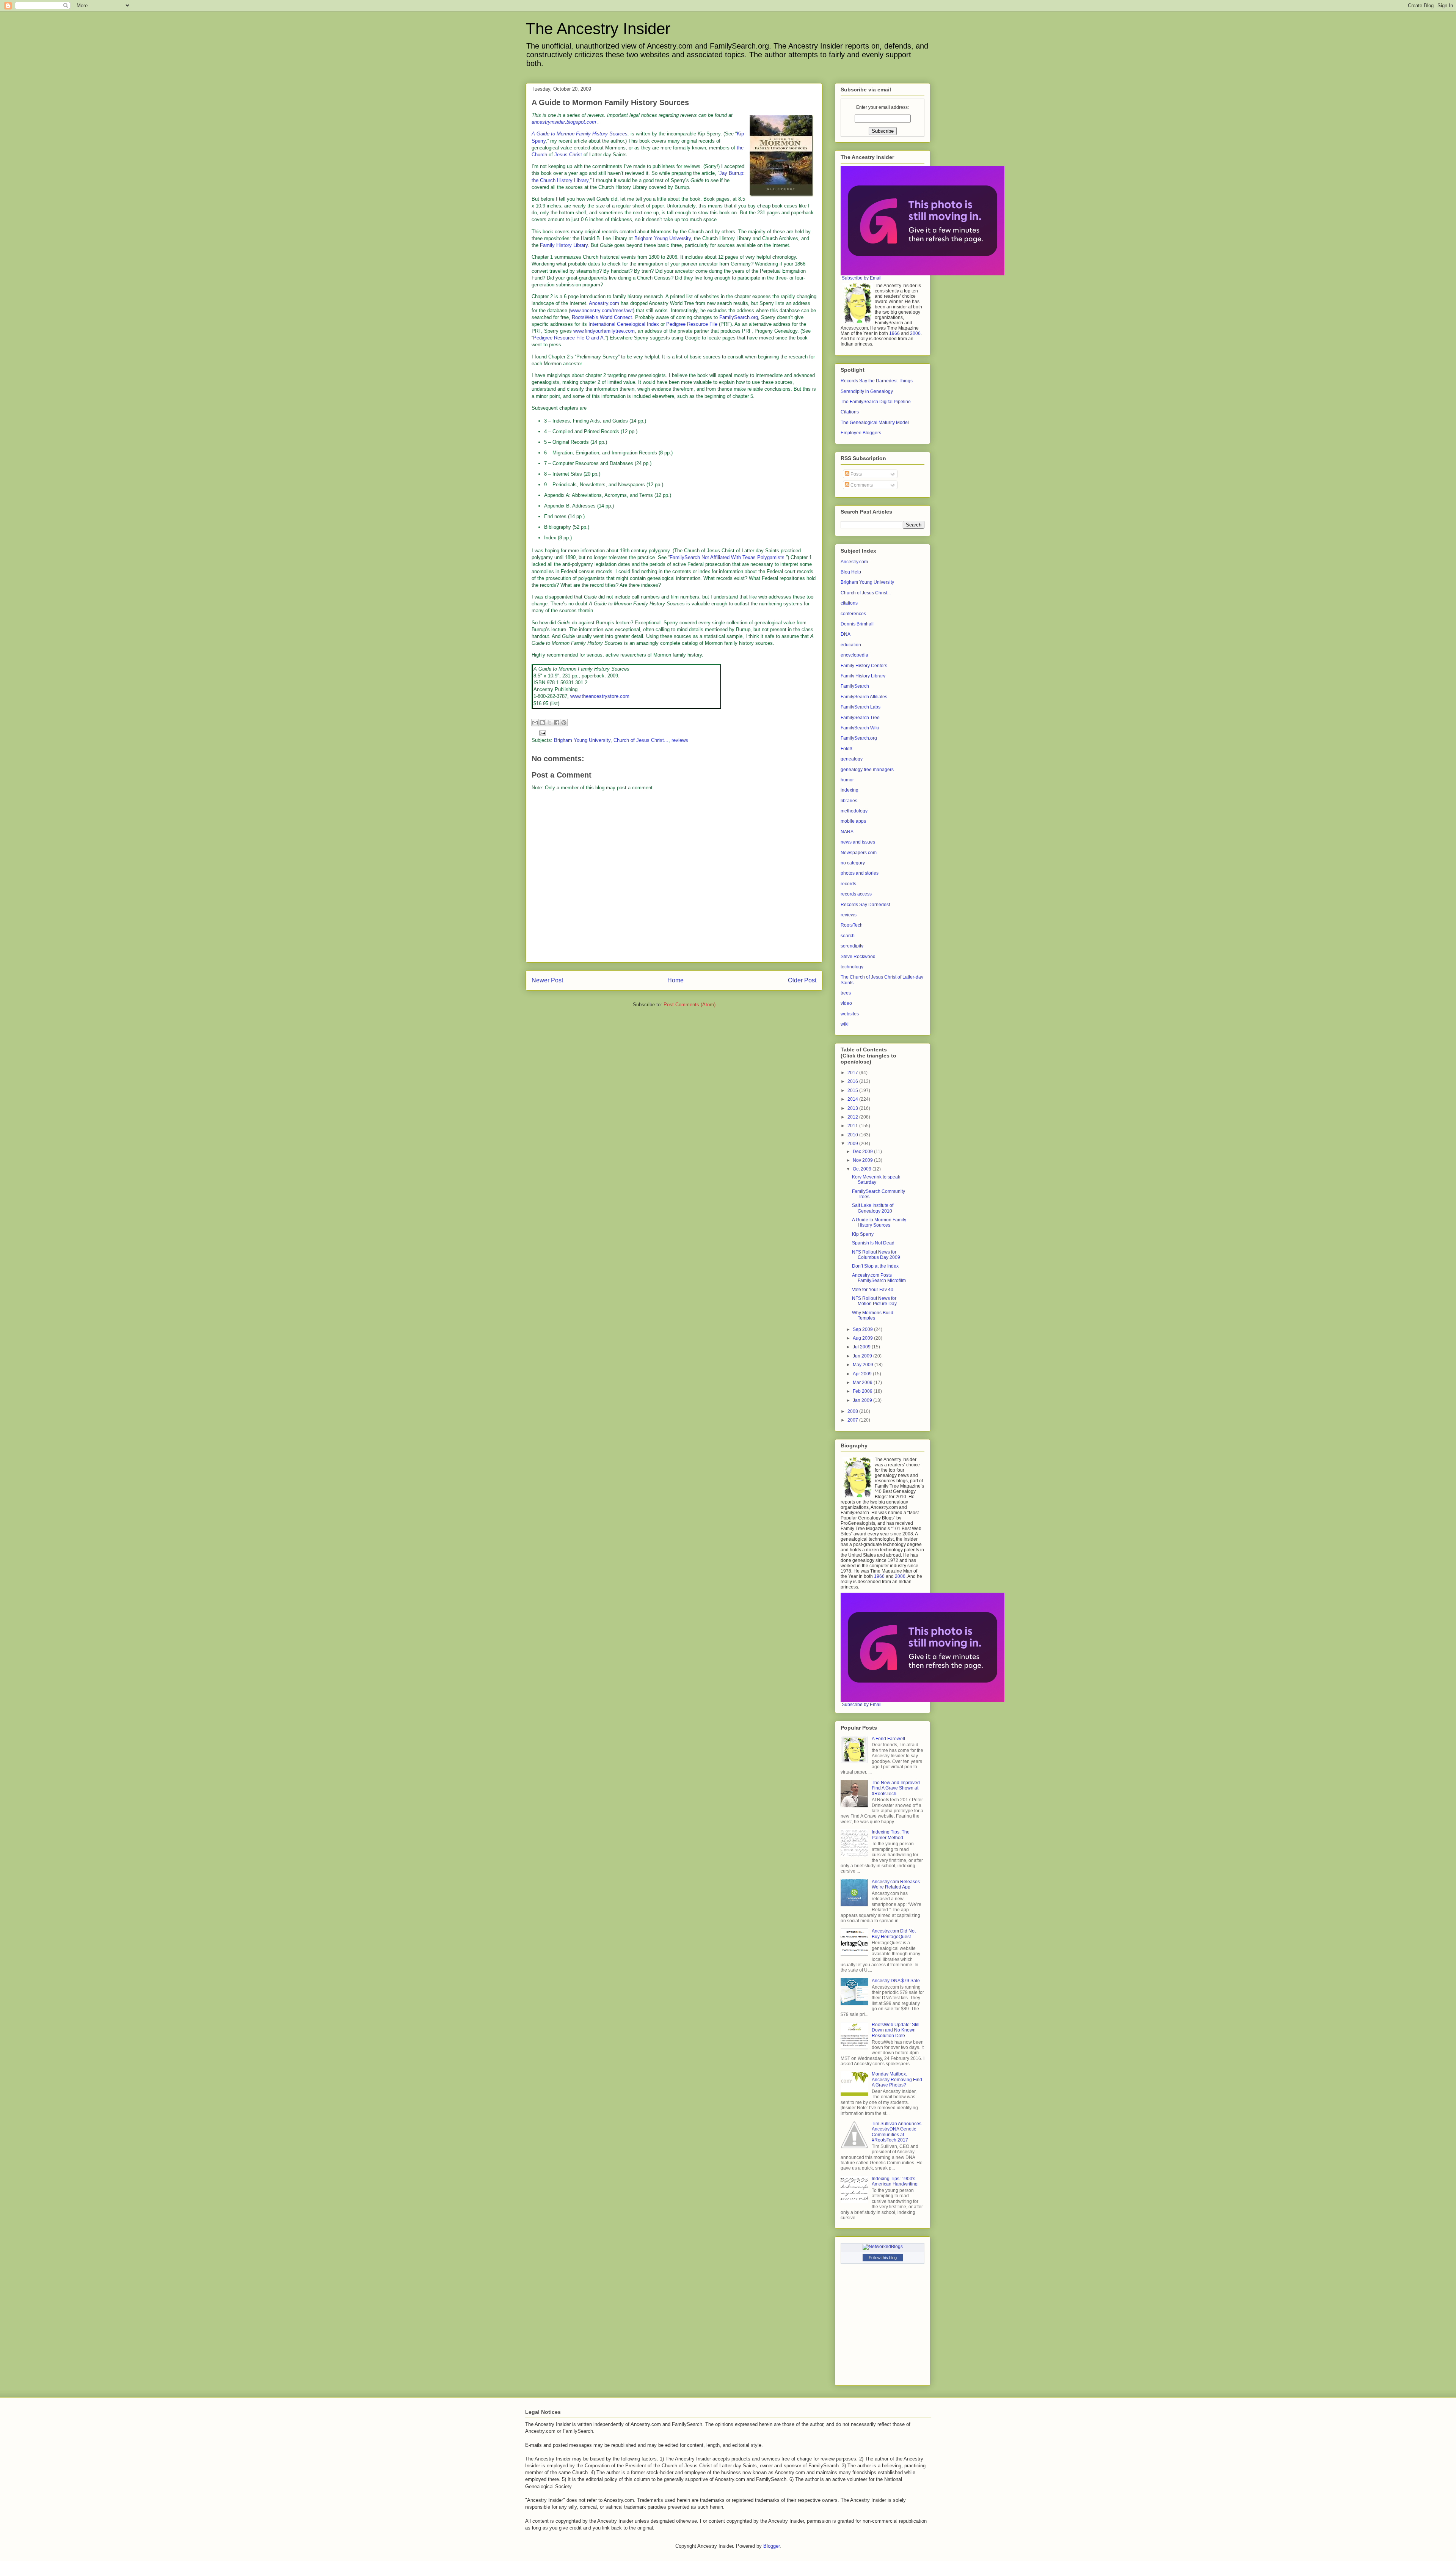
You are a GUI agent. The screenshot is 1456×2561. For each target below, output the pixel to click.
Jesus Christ (568, 155)
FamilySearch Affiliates (864, 697)
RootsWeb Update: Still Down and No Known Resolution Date (896, 2030)
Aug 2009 (863, 1338)
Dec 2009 (863, 1152)
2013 (853, 1108)
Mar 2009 (863, 1383)
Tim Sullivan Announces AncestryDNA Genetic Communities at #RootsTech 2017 (897, 2132)
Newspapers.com (859, 853)
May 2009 (864, 1365)
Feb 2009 (863, 1391)
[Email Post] (541, 732)
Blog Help (851, 572)
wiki (845, 1024)
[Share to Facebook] (557, 723)
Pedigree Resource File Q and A (568, 338)
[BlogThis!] (542, 723)
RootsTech (852, 925)
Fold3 (846, 749)
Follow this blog (883, 2258)
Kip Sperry (863, 1234)
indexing (850, 790)
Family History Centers (864, 666)
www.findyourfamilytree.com (604, 331)
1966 (894, 333)
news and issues (858, 842)
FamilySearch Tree (860, 718)
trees (846, 993)
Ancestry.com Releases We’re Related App (896, 1884)
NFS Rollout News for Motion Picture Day (874, 1301)
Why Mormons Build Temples (873, 1315)
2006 (915, 333)
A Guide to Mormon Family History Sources (879, 1222)
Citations (850, 412)
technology (852, 967)
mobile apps (853, 821)
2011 (853, 1126)
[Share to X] (549, 723)
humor (847, 780)
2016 (853, 1081)
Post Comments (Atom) (690, 1005)
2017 (853, 1073)
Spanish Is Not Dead (873, 1243)
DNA (846, 634)
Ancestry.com (604, 303)
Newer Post (547, 980)
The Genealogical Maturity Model (875, 423)
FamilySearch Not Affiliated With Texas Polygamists (727, 557)
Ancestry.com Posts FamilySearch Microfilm (879, 1278)
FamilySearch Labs (861, 707)
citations (849, 603)
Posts (856, 474)
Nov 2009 (863, 1160)
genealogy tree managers (867, 770)
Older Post (802, 980)
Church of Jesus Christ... (641, 740)
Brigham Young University (663, 238)
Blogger (771, 2546)
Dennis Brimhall (857, 624)
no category (853, 863)
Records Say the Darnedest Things (877, 381)
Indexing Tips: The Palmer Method (891, 1835)
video (846, 1003)
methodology (854, 811)
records (848, 884)
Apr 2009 (863, 1374)
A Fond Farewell (888, 1739)
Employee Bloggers (861, 433)
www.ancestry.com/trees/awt (602, 310)
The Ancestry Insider (598, 29)
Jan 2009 (863, 1400)
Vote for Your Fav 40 (873, 1290)
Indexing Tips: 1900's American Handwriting (895, 2181)
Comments (861, 485)
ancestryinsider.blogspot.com (564, 122)
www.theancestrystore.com (600, 696)
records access (856, 894)
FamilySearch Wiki (860, 728)
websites (850, 1014)
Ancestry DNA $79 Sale (896, 1981)
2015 (853, 1090)
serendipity (852, 946)
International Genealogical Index (624, 324)
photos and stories (860, 873)
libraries (849, 801)
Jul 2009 (862, 1347)
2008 (853, 1411)
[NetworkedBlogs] (883, 2247)
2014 (853, 1099)
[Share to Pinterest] (564, 723)
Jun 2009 (863, 1356)
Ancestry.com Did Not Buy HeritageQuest (894, 1934)
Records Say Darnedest (865, 905)
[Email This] (535, 723)
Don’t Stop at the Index (875, 1266)
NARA (847, 832)
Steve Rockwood (858, 957)
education (851, 645)
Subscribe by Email (862, 278)
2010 (853, 1135)
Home (675, 980)
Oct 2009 (863, 1169)
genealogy (852, 759)
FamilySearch (855, 686)
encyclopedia (854, 655)
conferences (853, 614)
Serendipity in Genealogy (867, 391)
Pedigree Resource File (692, 324)
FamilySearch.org (739, 317)
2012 (853, 1117)
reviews (680, 740)
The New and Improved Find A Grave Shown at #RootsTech (896, 1788)
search (848, 936)
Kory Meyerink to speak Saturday (876, 1180)
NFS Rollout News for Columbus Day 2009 (876, 1255)
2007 (853, 1420)
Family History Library (564, 245)
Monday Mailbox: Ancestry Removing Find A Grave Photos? (897, 2079)
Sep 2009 (863, 1329)
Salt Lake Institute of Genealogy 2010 (873, 1208)
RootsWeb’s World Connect (602, 317)
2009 (853, 1144)
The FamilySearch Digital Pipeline (876, 402)
